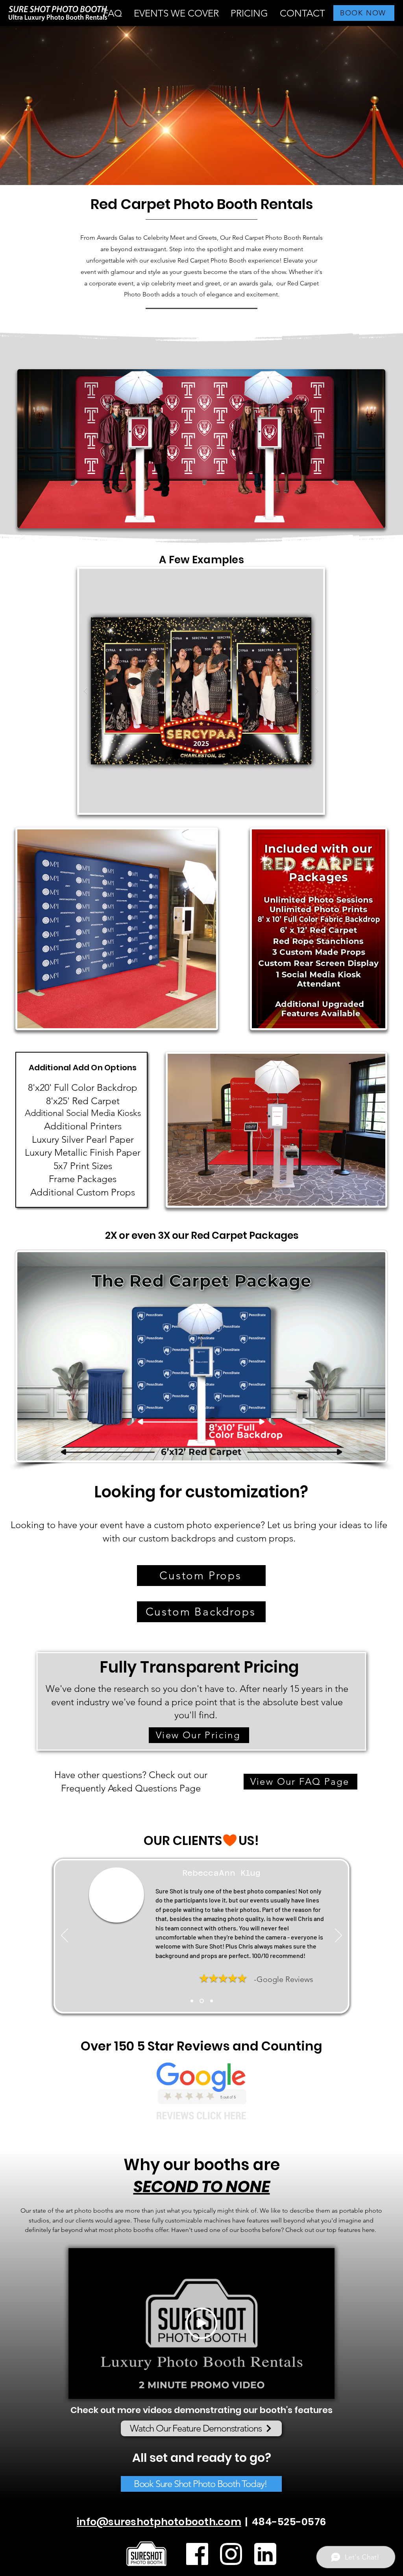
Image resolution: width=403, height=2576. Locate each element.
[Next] (338, 1936)
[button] (176, 13)
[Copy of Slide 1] (202, 2001)
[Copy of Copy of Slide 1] (212, 2001)
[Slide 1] (192, 2001)
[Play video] (201, 2323)
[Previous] (65, 1936)
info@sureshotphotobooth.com (159, 2522)
